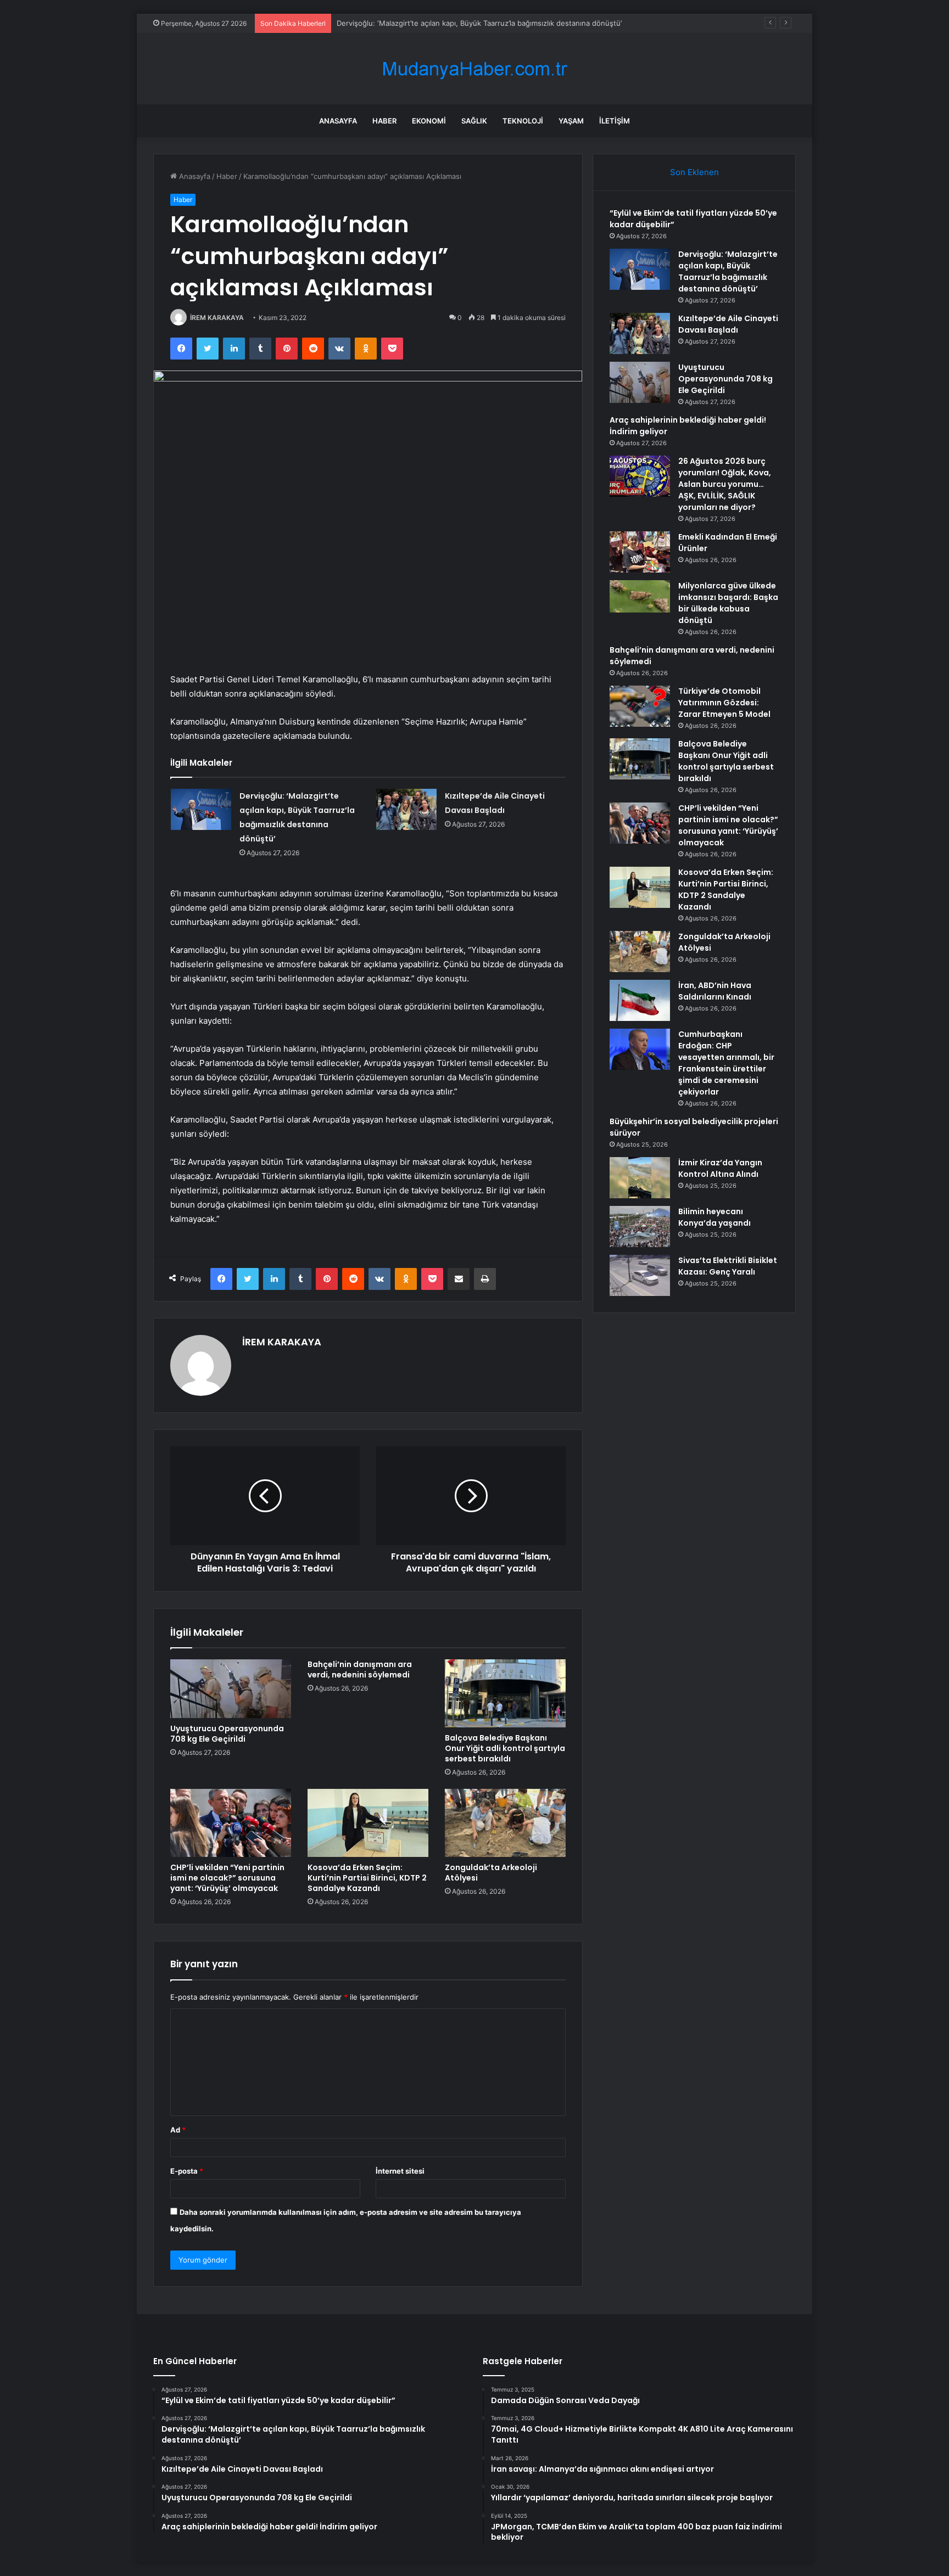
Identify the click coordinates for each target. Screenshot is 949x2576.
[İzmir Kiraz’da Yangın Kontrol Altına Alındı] (640, 1178)
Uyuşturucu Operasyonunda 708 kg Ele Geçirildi (227, 1734)
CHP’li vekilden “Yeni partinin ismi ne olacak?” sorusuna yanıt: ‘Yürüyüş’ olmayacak (227, 1878)
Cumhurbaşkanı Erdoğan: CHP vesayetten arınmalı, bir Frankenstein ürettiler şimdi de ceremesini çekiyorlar (726, 1063)
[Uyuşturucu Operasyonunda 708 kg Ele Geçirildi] (231, 1689)
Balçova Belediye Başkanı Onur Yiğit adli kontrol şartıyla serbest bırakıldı (505, 1748)
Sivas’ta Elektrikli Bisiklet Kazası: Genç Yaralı (728, 1266)
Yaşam (571, 121)
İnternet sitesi (400, 2171)
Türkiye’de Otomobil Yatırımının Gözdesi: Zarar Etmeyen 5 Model (724, 703)
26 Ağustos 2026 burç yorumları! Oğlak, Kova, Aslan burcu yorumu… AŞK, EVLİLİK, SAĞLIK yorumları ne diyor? (725, 484)
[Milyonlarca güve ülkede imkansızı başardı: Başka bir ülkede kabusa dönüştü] (640, 596)
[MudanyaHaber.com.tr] (474, 69)
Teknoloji (523, 121)
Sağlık (474, 121)
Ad (178, 2130)
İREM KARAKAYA (217, 318)
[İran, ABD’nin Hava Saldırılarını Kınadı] (640, 1000)
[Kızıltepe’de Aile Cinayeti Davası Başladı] (406, 809)
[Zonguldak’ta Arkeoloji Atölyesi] (505, 1823)
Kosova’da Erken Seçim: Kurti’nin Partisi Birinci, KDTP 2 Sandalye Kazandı (367, 1878)
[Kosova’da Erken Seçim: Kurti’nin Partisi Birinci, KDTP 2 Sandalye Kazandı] (368, 1823)
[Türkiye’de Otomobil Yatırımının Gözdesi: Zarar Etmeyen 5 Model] (640, 706)
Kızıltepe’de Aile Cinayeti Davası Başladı (728, 324)
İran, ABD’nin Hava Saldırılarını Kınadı (715, 991)
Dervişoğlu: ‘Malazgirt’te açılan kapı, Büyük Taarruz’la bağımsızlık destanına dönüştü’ (728, 271)
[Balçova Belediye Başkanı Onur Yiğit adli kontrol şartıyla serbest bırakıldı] (505, 1693)
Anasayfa (338, 121)
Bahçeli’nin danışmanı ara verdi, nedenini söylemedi (360, 1669)
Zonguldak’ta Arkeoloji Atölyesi (491, 1873)
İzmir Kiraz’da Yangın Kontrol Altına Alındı (720, 1168)
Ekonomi (429, 121)
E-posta (187, 2171)
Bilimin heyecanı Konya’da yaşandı (714, 1217)
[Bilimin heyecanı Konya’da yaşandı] (640, 1227)
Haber (384, 121)
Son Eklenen (694, 172)
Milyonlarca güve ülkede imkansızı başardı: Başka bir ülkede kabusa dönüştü (728, 603)
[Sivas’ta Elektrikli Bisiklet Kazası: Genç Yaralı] (640, 1275)
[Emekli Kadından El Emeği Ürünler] (640, 552)
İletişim (615, 121)
